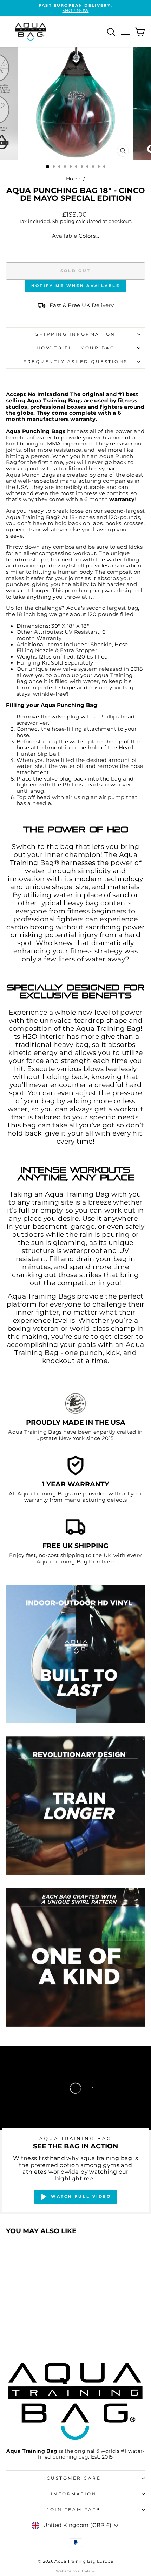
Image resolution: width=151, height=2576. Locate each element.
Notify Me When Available (75, 286)
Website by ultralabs (75, 2571)
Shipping (64, 221)
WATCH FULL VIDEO (81, 2196)
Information (74, 2494)
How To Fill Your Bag (76, 348)
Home (74, 179)
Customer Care (74, 2478)
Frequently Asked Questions (75, 362)
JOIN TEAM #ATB (74, 2510)
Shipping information (75, 334)
